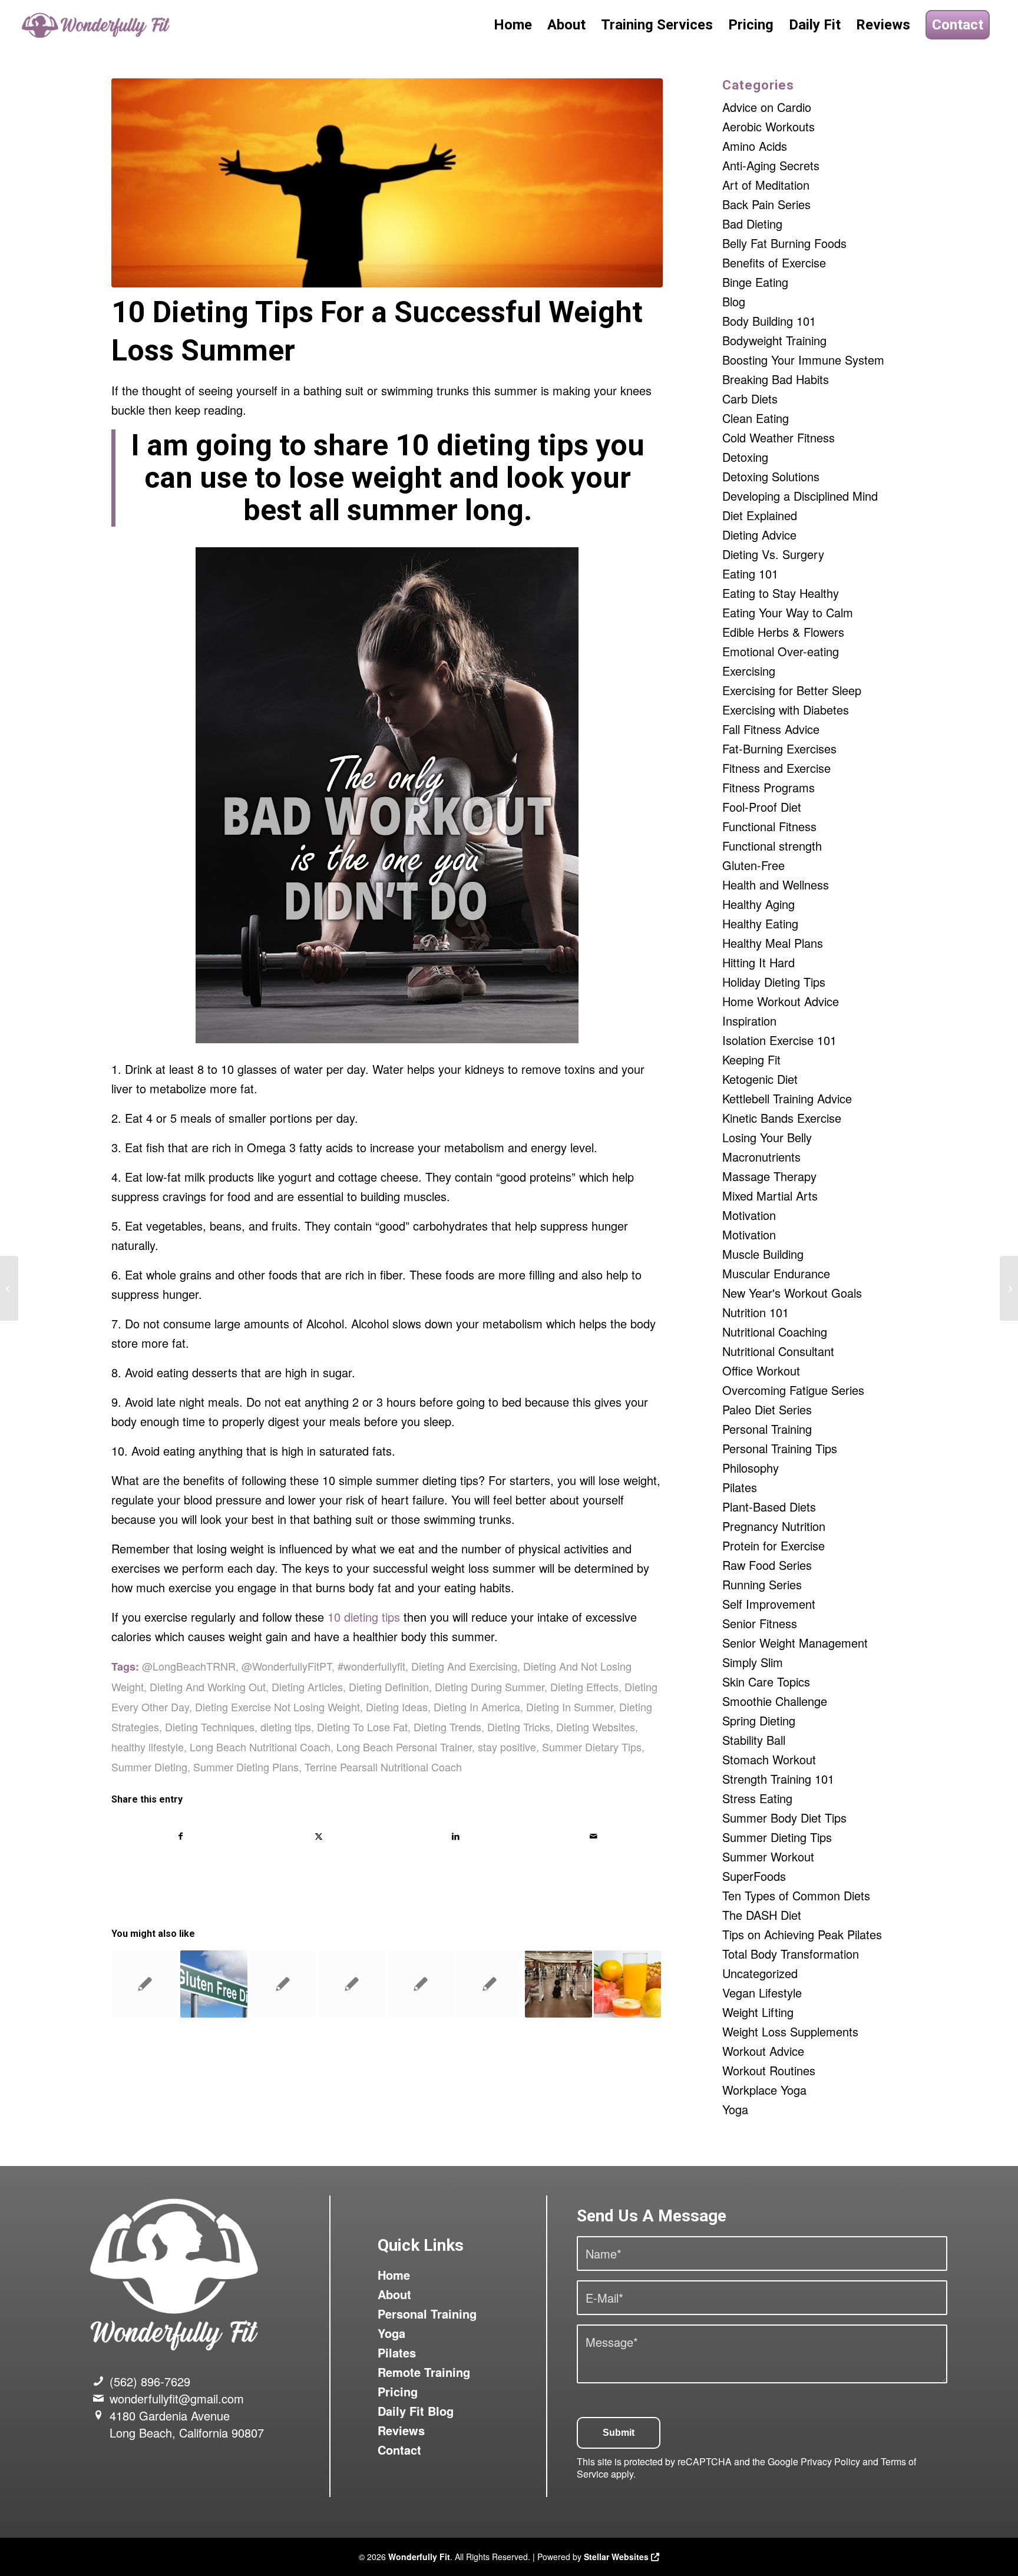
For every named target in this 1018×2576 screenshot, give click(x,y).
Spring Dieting (759, 1720)
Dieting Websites (596, 1727)
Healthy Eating (760, 923)
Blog (734, 301)
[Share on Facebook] (181, 1836)
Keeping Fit (751, 1059)
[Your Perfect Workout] (1009, 1288)
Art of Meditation (766, 185)
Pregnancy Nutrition (774, 1526)
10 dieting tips (364, 1617)
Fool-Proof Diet (762, 807)
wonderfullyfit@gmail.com (177, 2398)
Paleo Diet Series (767, 1409)
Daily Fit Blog (416, 2411)
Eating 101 (750, 573)
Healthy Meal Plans (773, 943)
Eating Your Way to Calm (788, 612)
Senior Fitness (760, 1623)
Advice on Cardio (767, 107)
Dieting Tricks (519, 1727)
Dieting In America (477, 1707)
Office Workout (761, 1370)
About (394, 2294)
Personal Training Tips (780, 1448)
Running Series (762, 1584)
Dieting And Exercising (464, 1666)
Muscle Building (763, 1254)
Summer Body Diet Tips (784, 1818)
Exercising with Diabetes (786, 710)
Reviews (401, 2430)
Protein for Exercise (774, 1545)
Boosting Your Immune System (803, 360)
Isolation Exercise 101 (779, 1040)
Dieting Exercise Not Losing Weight (277, 1707)
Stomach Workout (769, 1759)
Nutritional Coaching (775, 1332)
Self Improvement (769, 1604)
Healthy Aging (758, 904)
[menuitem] (513, 25)
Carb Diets (750, 399)
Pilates (740, 1487)
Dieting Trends (447, 1727)
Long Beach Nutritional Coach (260, 1747)
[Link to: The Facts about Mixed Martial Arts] (145, 1984)
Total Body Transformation (791, 1954)
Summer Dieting (149, 1767)
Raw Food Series (767, 1565)
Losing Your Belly (767, 1137)
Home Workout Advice (781, 1001)
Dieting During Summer (490, 1687)
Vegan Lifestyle (762, 1993)
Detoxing (745, 457)
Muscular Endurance (776, 1273)
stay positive (507, 1747)
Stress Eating (757, 1798)
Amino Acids (755, 146)
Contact (399, 2450)
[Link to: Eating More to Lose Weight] (627, 1984)
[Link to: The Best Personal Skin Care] (490, 1984)
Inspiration (749, 1021)
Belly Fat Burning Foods (784, 243)
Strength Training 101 (778, 1779)
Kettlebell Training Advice (787, 1098)
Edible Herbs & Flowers (783, 632)
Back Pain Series (766, 204)
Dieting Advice (759, 535)
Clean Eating (756, 418)
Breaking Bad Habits (776, 379)
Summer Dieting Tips (777, 1837)
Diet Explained (760, 515)
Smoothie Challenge (775, 1701)
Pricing (398, 2391)
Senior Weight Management (795, 1643)
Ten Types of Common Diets (796, 1895)
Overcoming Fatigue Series (793, 1390)
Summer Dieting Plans (246, 1767)
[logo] (97, 25)
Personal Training (767, 1429)
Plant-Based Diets (769, 1507)
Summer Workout (768, 1856)
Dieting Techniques (210, 1727)
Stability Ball (754, 1740)
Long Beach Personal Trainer (404, 1747)
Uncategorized (760, 1973)
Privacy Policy (830, 2461)
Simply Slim (753, 1662)
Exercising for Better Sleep (792, 690)
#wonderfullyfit (371, 1666)
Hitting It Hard (758, 962)
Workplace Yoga (764, 2090)
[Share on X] (318, 1836)
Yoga (735, 2109)
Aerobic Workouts (769, 126)
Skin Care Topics (766, 1681)
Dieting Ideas (397, 1707)
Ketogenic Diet (760, 1079)
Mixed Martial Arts (770, 1196)
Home (394, 2275)
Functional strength (772, 846)
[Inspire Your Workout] (9, 1288)
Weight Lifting (758, 2012)
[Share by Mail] (593, 1836)
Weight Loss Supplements (790, 2031)
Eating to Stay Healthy (781, 593)
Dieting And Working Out (208, 1687)
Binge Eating (755, 282)
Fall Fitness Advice (771, 729)
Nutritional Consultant (778, 1351)
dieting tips (286, 1727)
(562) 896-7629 (150, 2381)
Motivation (749, 1215)
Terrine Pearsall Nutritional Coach (383, 1767)
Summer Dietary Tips (592, 1747)
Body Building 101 (769, 321)
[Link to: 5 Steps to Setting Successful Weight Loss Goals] (283, 1984)
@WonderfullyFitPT (287, 1666)
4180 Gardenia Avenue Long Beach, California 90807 (187, 2424)
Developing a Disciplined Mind (800, 496)
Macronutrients (761, 1157)
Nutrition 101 (756, 1312)
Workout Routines (769, 2070)
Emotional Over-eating (781, 651)
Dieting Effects (584, 1687)
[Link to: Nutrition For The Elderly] (421, 1984)
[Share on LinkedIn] (456, 1836)
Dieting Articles (307, 1687)
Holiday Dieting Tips (774, 982)
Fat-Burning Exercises (779, 748)
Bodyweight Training (774, 340)
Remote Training (424, 2372)
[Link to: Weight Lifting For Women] (558, 1984)
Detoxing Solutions (771, 476)
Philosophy (751, 1468)
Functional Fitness (769, 826)
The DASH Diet (762, 1915)
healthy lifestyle (148, 1747)
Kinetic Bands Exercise (782, 1118)
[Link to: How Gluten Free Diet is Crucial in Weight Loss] (214, 1984)
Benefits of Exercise (774, 262)
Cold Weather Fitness (779, 437)
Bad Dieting (752, 224)
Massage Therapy (769, 1176)
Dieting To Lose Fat (362, 1727)
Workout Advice (763, 2051)
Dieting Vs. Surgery (773, 554)
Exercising (749, 671)
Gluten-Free (753, 865)
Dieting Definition (389, 1687)
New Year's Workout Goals (792, 1293)
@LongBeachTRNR (189, 1666)
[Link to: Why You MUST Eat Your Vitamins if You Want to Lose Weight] (352, 1984)
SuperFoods (754, 1876)
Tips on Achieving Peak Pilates (802, 1934)
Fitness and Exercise (776, 768)
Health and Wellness (776, 884)
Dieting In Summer (570, 1707)
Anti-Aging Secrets (771, 165)
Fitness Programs (769, 787)
